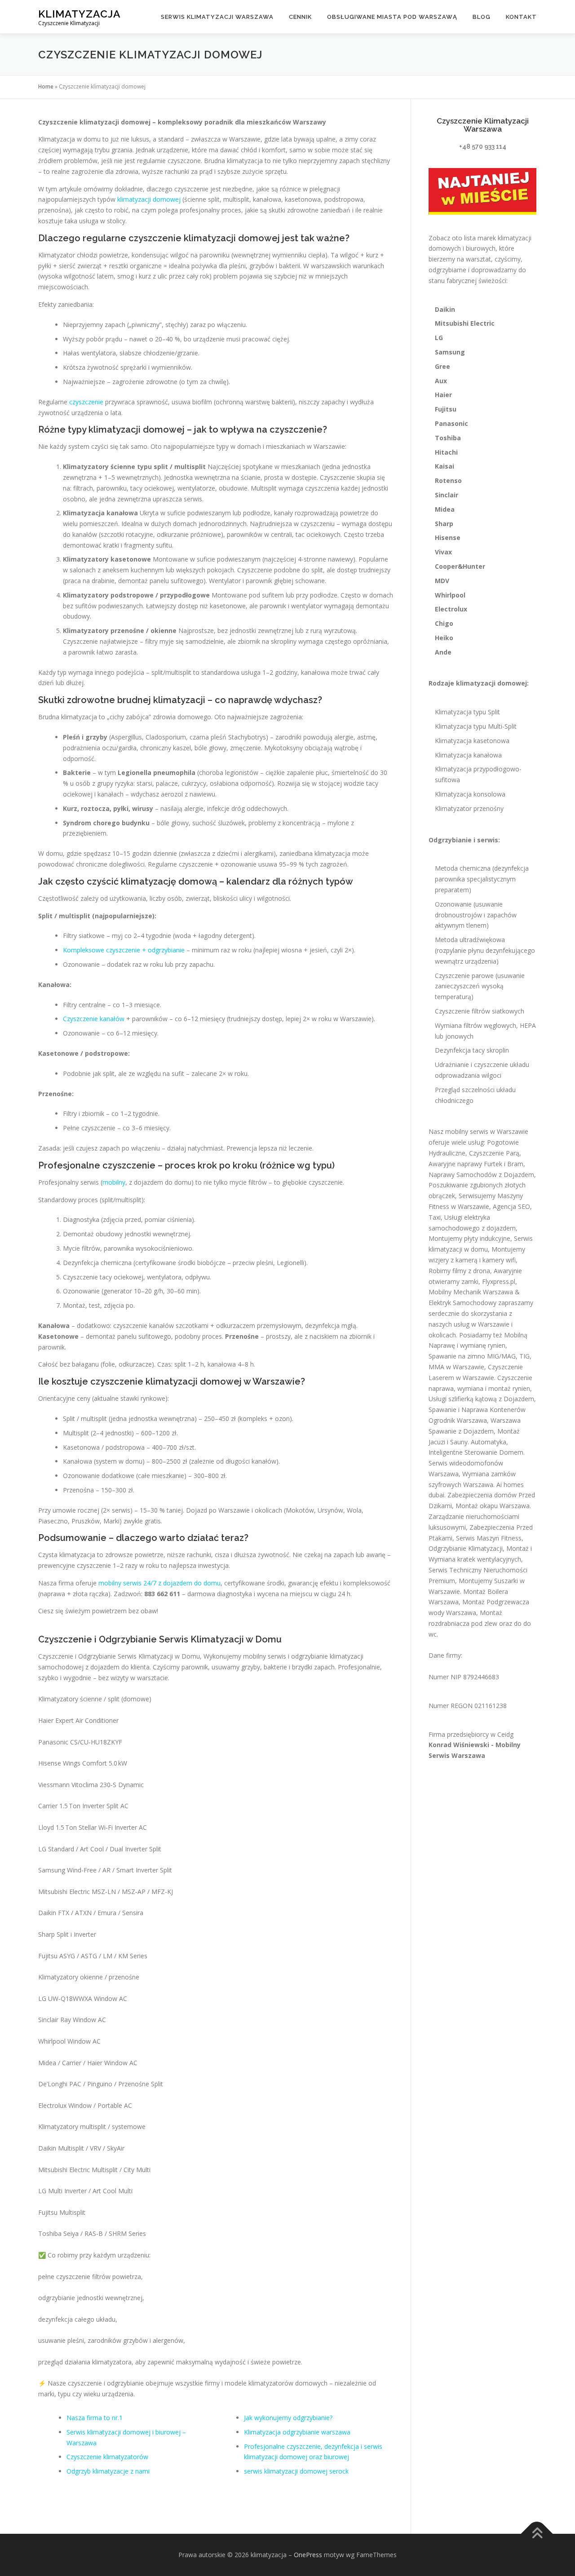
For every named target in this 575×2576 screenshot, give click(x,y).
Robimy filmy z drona (459, 1271)
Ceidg (505, 1734)
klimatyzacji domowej (149, 199)
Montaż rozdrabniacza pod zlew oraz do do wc (480, 1623)
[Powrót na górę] (537, 2534)
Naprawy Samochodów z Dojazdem (481, 1175)
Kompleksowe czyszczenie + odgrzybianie (124, 950)
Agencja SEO (511, 1206)
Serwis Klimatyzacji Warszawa (217, 17)
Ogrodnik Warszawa (458, 1420)
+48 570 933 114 (483, 146)
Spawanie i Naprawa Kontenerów (477, 1410)
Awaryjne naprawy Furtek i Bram (476, 1164)
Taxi (435, 1217)
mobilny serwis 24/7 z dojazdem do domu (159, 1583)
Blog (482, 17)
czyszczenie (86, 402)
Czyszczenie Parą (494, 1153)
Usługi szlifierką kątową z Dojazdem (481, 1399)
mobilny (114, 1182)
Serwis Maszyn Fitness (489, 1538)
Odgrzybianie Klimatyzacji (466, 1548)
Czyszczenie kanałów (94, 1019)
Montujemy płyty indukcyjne (469, 1238)
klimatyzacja (80, 14)
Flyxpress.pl (499, 1281)
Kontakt (521, 17)
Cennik (300, 17)
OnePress (308, 2555)
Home (46, 86)
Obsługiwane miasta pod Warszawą (392, 17)
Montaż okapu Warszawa (493, 1506)
